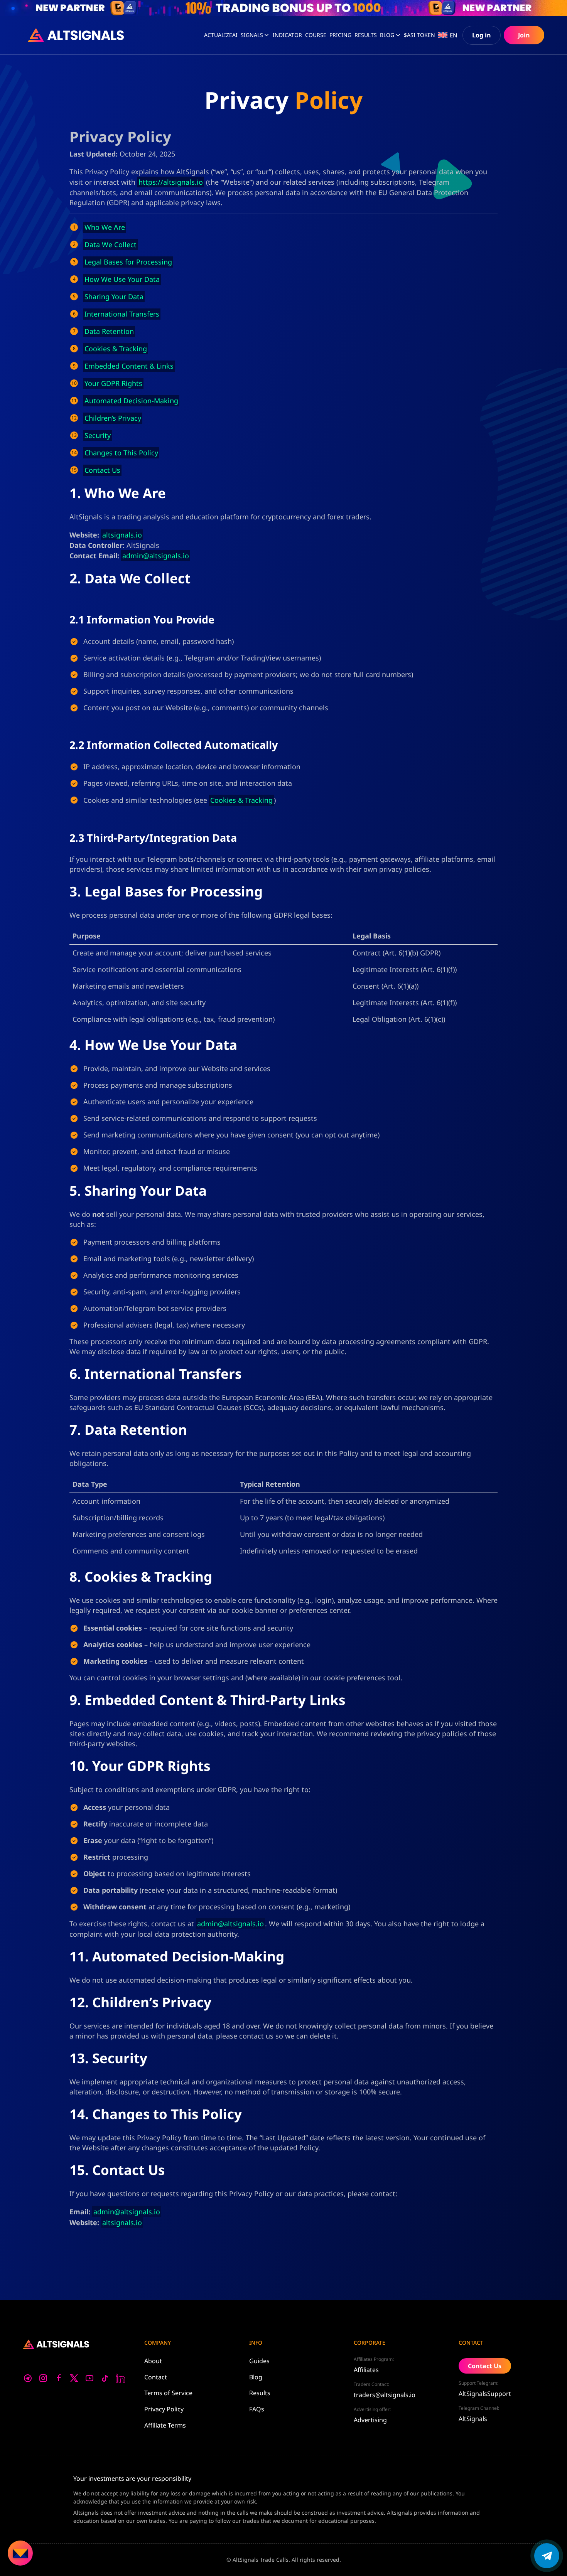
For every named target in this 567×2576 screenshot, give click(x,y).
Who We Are (105, 227)
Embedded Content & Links (129, 366)
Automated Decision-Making (131, 401)
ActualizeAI (221, 35)
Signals (252, 35)
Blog (387, 35)
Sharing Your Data (114, 297)
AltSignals (473, 2419)
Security (98, 435)
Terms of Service (168, 2393)
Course (316, 35)
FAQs (257, 2409)
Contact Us (102, 470)
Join (524, 35)
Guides (259, 2361)
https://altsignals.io (171, 182)
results (366, 35)
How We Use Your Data (122, 279)
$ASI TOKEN (419, 35)
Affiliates (366, 2370)
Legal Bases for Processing (128, 262)
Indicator (287, 35)
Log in (482, 35)
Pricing (340, 35)
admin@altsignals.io (156, 556)
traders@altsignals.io (385, 2395)
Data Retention (109, 331)
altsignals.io (122, 535)
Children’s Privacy (113, 418)
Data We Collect (111, 244)
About (153, 2361)
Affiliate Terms (165, 2425)
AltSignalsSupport (485, 2394)
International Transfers (122, 314)
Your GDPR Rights (113, 383)
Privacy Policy (164, 2409)
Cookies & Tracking (116, 349)
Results (260, 2393)
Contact (156, 2377)
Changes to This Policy (121, 453)
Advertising (370, 2420)
